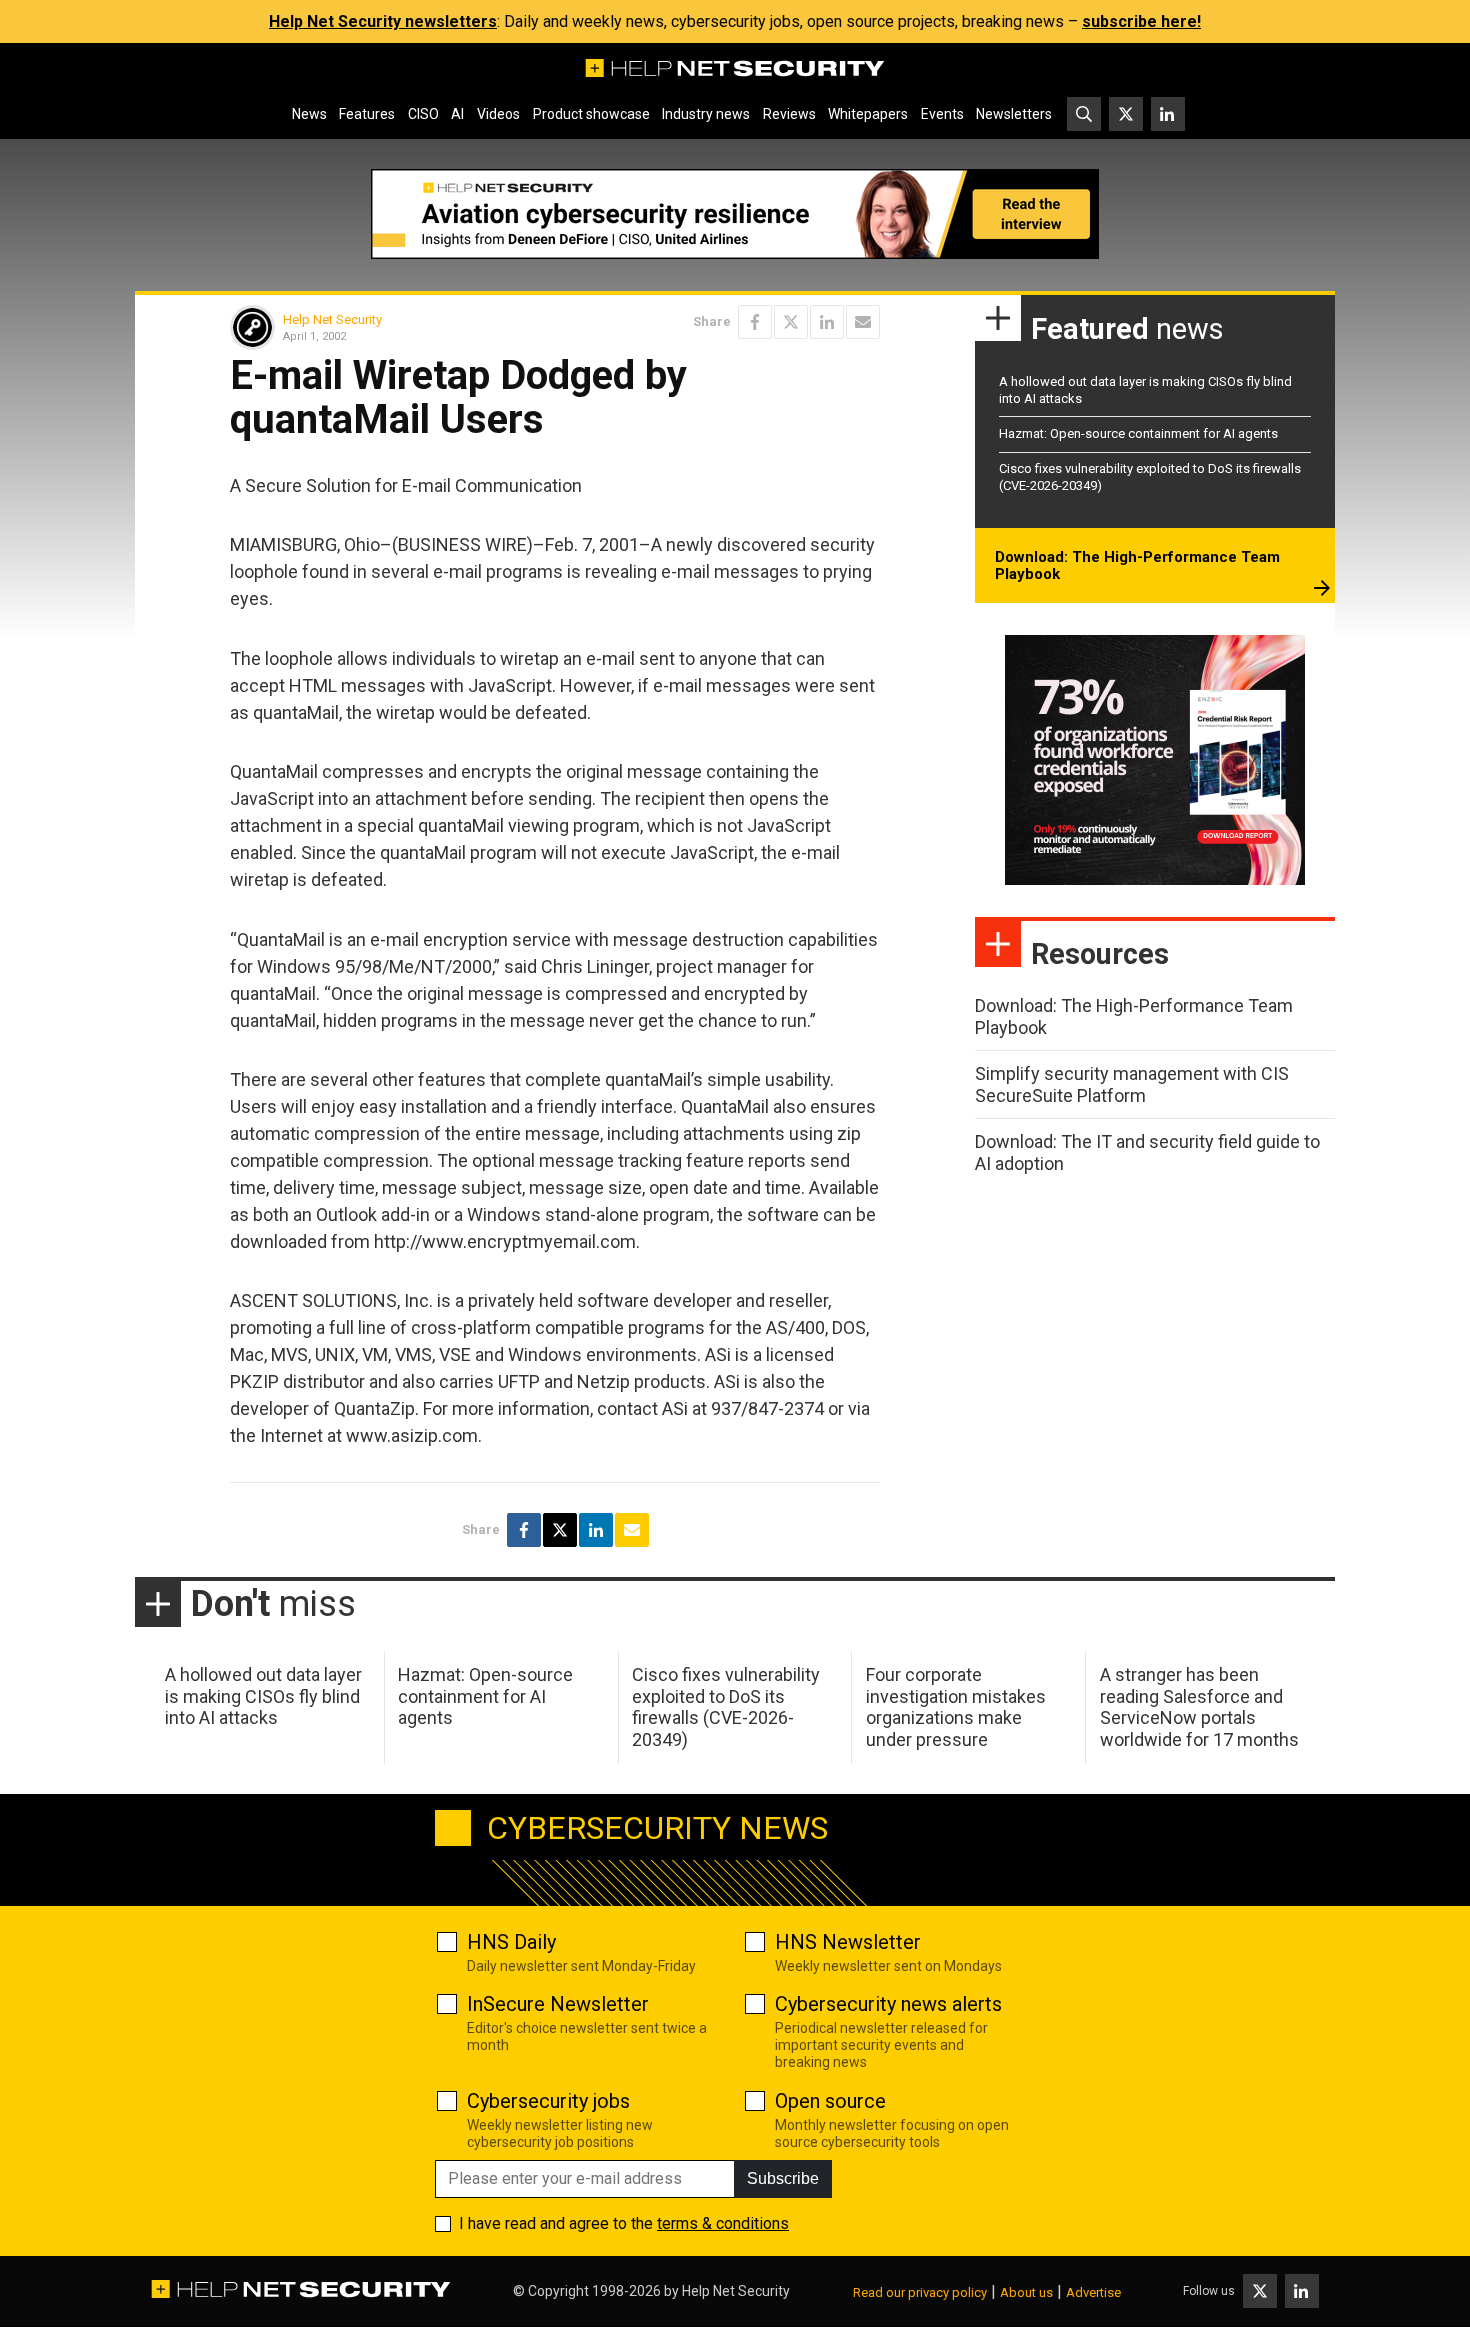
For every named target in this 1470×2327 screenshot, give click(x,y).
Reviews (789, 114)
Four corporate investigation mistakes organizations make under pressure (956, 1707)
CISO (423, 114)
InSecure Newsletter (558, 2004)
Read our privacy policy (920, 2292)
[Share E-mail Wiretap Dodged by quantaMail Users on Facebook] (755, 322)
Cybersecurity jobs (548, 2101)
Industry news (706, 114)
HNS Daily (511, 1942)
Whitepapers (868, 114)
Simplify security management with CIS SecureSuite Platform (1132, 1084)
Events (942, 114)
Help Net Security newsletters (383, 21)
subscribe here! (1141, 21)
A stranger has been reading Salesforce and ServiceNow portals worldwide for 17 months (1199, 1707)
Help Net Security (332, 319)
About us (1026, 2292)
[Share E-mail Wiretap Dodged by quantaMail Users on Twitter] (791, 322)
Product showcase (591, 114)
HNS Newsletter (848, 1942)
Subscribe (783, 2178)
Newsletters (1014, 114)
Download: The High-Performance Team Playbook (1137, 566)
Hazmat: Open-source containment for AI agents (1138, 433)
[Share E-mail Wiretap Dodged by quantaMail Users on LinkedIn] (827, 322)
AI (457, 114)
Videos (498, 114)
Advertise (1093, 2292)
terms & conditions (723, 2223)
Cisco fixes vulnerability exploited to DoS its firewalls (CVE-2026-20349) (726, 1707)
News (309, 114)
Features (367, 114)
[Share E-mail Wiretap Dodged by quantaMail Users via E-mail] (863, 322)
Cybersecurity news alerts (888, 2004)
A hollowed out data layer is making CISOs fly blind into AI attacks (263, 1696)
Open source (830, 2101)
